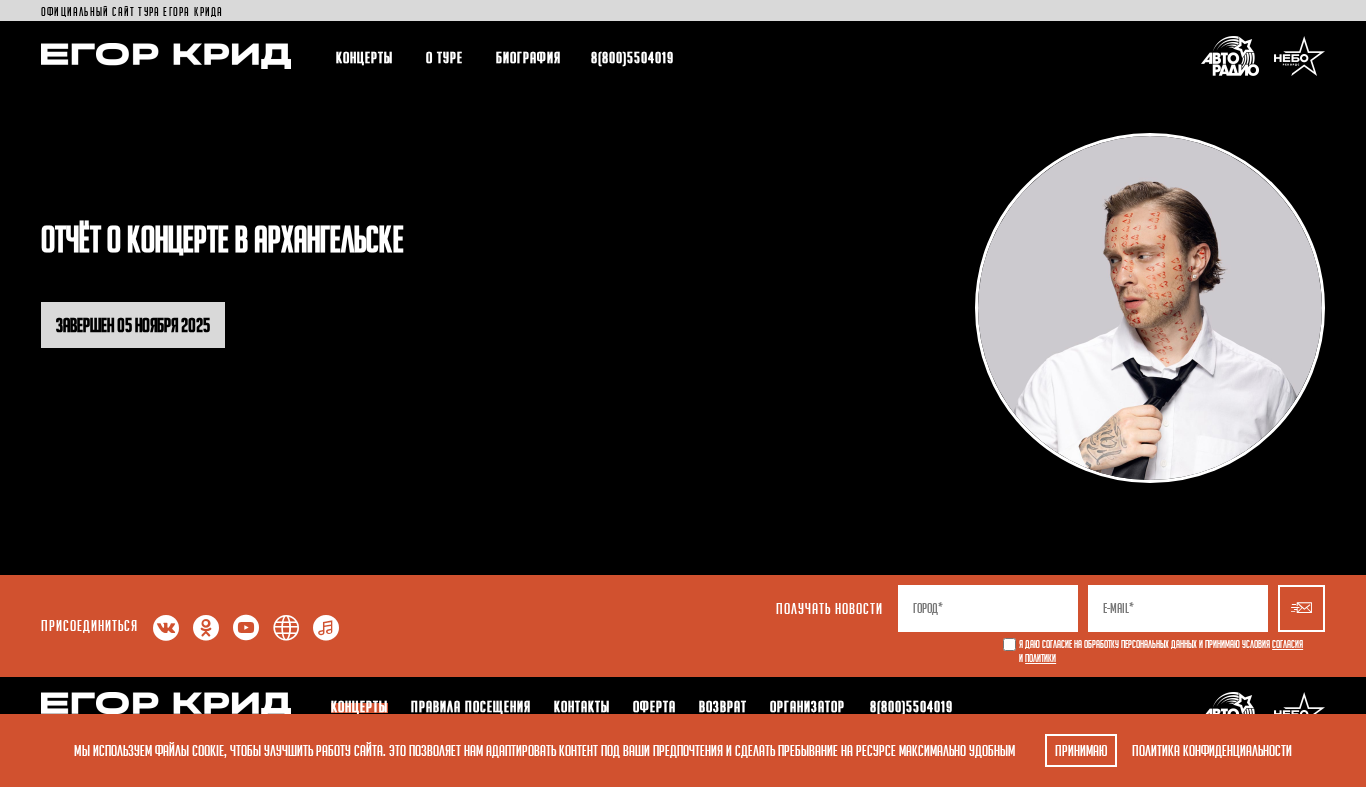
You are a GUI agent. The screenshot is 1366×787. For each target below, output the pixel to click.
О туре (444, 57)
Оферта (654, 706)
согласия (1287, 644)
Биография (528, 57)
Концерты (364, 57)
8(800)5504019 (632, 57)
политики (1040, 658)
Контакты (582, 706)
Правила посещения (471, 706)
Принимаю (1081, 750)
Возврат (723, 706)
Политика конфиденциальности (1212, 750)
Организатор (807, 706)
